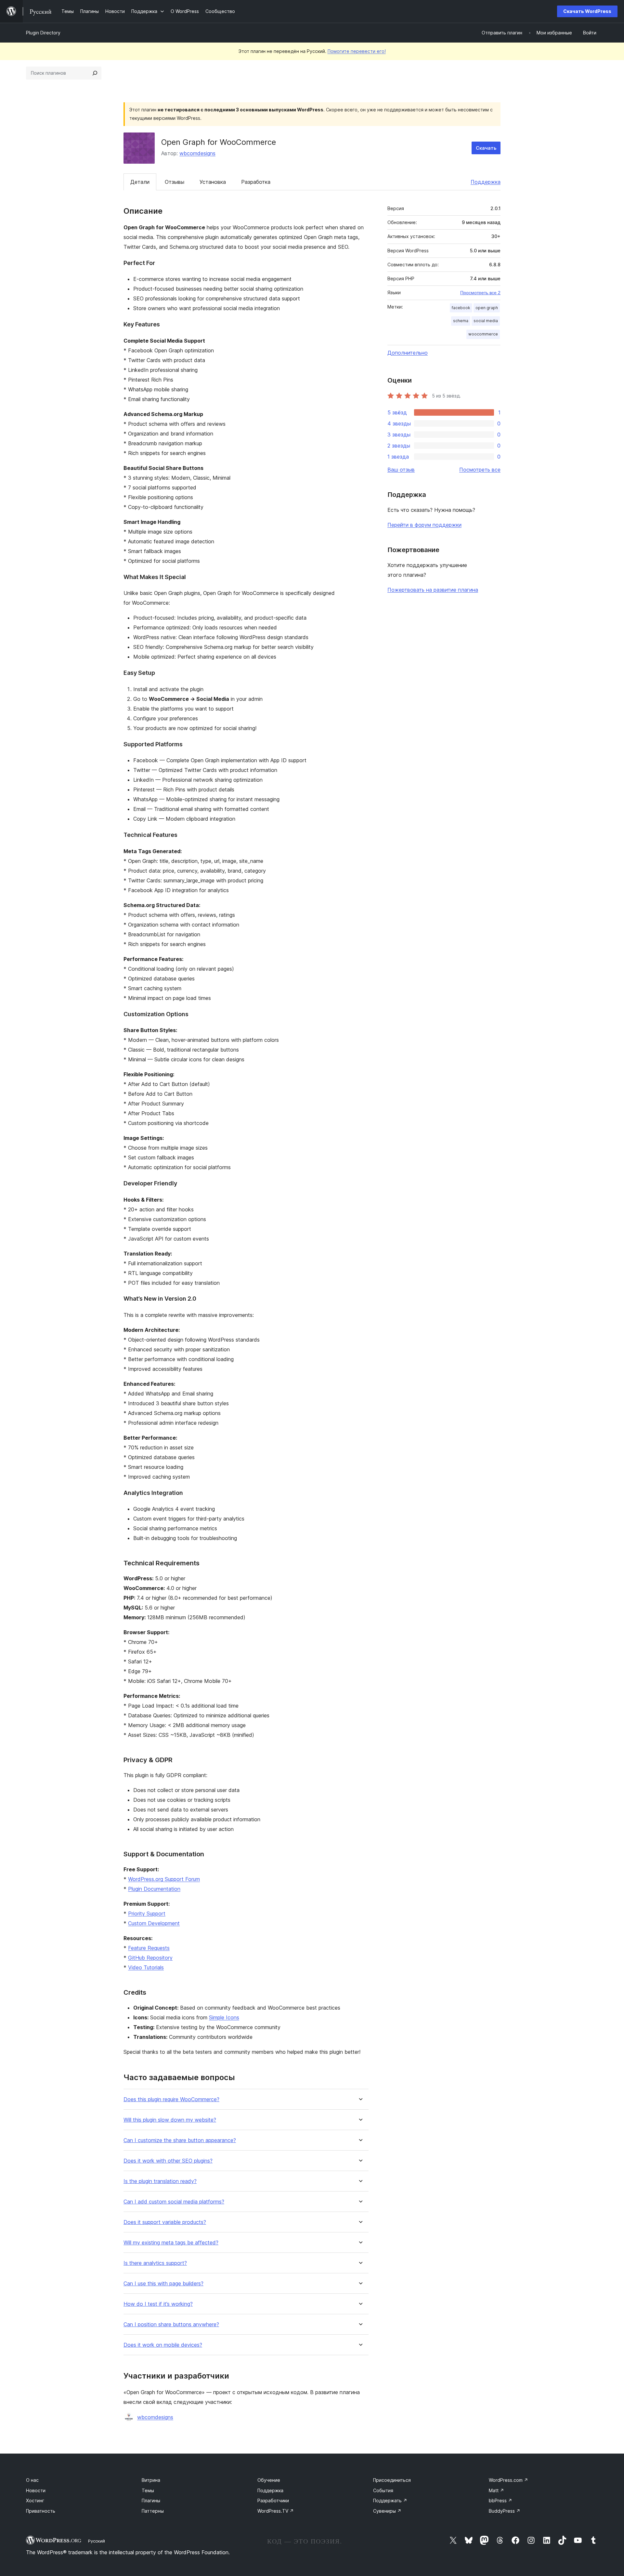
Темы (148, 2490)
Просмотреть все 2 (480, 293)
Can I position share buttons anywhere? (171, 2324)
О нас (32, 2480)
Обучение (269, 2480)
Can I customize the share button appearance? (180, 2140)
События (383, 2490)
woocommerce (483, 334)
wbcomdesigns (197, 153)
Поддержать (390, 2500)
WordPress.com (508, 2480)
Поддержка (486, 182)
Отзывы (175, 182)
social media (486, 321)
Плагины (151, 2500)
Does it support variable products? (165, 2222)
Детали (140, 182)
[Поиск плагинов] (95, 73)
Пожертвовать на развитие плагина (433, 590)
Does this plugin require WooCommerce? (171, 2099)
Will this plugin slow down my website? (170, 2120)
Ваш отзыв (401, 470)
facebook (461, 308)
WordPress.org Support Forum (164, 1879)
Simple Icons (224, 2017)
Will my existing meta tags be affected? (171, 2243)
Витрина (151, 2480)
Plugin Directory (43, 33)
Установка (213, 182)
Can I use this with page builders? (163, 2284)
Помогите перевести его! (357, 51)
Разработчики (273, 2500)
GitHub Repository (150, 1958)
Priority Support (147, 1913)
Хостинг (35, 2500)
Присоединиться (392, 2480)
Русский (97, 2541)
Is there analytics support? (155, 2263)
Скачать (486, 148)
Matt (496, 2490)
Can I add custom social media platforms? (174, 2202)
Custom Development (154, 1923)
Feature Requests (149, 1948)
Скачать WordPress (587, 11)
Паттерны (153, 2511)
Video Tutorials (146, 1967)
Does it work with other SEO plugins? (168, 2161)
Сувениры (387, 2511)
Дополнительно (408, 353)
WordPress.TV (276, 2511)
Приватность (41, 2511)
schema (461, 321)
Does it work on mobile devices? (163, 2345)
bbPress (500, 2500)
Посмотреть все (480, 470)
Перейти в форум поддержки (424, 525)
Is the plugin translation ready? (160, 2181)
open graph (487, 308)
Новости (36, 2490)
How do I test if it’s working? (158, 2304)
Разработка (256, 182)
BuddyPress (505, 2511)
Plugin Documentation (154, 1889)
